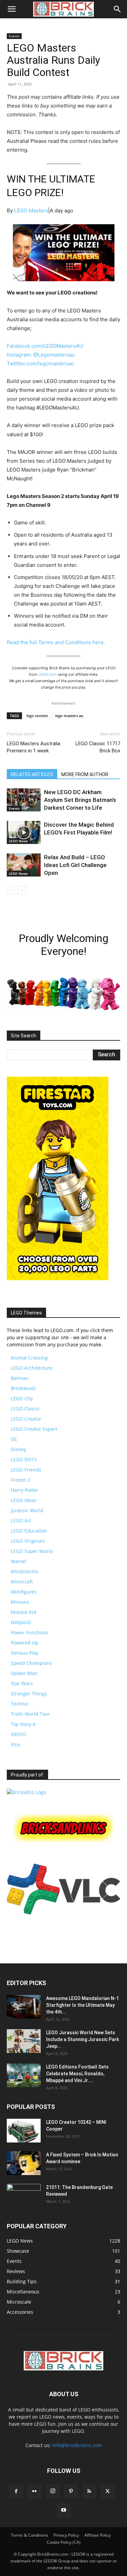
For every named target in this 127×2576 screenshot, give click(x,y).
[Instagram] (53, 2491)
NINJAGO (21, 1622)
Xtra (15, 1744)
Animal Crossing (29, 1358)
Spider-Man (24, 1673)
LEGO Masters (31, 210)
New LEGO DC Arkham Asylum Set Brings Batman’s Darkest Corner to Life (80, 800)
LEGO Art (21, 1521)
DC (14, 1439)
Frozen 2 (20, 1480)
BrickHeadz (24, 1388)
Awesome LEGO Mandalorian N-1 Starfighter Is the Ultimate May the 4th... (82, 2005)
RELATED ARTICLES (32, 774)
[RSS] (89, 2492)
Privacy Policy (66, 2535)
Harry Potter (25, 1490)
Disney (18, 1449)
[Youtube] (64, 2510)
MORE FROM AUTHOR (85, 774)
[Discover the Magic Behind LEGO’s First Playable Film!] (24, 833)
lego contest (37, 716)
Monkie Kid (24, 1612)
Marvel (19, 1561)
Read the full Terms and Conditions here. (56, 642)
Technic (20, 1704)
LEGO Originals (28, 1541)
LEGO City (22, 1398)
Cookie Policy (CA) (64, 2542)
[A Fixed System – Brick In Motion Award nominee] (24, 2163)
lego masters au (69, 716)
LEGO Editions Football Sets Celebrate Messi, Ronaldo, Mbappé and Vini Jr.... (77, 2074)
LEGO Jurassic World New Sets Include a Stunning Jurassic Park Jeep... (82, 2039)
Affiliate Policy (98, 2535)
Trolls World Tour (30, 1714)
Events (14, 36)
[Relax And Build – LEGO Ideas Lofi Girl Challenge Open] (24, 865)
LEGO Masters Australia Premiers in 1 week (34, 747)
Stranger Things (29, 1694)
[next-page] (22, 890)
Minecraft (22, 1582)
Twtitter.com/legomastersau (40, 363)
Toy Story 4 (23, 1724)
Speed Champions (31, 1663)
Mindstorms (25, 1571)
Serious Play (25, 1653)
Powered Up (25, 1643)
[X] (108, 2492)
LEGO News (18, 841)
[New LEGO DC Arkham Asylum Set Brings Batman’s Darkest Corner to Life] (24, 800)
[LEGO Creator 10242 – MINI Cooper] (24, 2131)
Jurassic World (27, 1510)
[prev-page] (11, 890)
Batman (20, 1378)
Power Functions (29, 1632)
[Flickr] (35, 2492)
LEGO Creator (26, 1419)
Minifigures (24, 1592)
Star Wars (22, 1683)
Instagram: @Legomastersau (41, 355)
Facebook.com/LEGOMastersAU (45, 346)
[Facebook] (16, 2492)
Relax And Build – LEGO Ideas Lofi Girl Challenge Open (75, 865)
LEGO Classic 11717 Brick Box (98, 747)
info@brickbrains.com (77, 2445)
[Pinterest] (71, 2492)
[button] (12, 9)
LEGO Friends (26, 1470)
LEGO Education (29, 1531)
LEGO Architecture (32, 1368)
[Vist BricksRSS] (26, 1792)
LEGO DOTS (24, 1459)
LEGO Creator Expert (34, 1429)
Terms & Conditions (29, 2535)
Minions (20, 1602)
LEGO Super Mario (32, 1551)
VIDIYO (18, 1734)
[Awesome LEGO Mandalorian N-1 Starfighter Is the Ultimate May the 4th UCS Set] (24, 2007)
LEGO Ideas (24, 1500)
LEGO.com (48, 674)
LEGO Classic (25, 1409)
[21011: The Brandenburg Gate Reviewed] (24, 2196)
